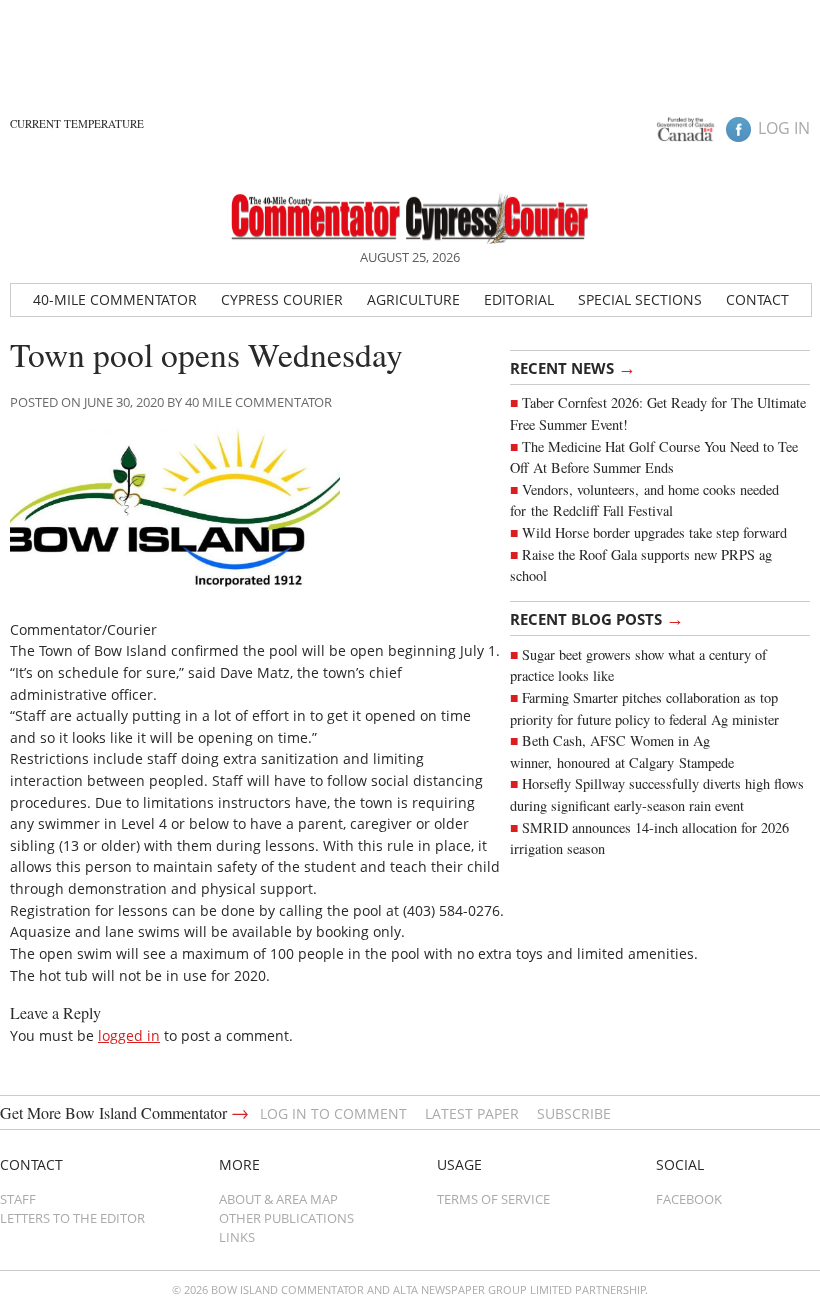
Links (237, 1237)
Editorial (519, 299)
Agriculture (413, 299)
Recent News (573, 367)
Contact (757, 299)
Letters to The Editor (72, 1218)
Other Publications (286, 1218)
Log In (784, 128)
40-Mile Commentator (115, 299)
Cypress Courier (282, 299)
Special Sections (640, 299)
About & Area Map (278, 1199)
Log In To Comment (333, 1113)
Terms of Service (493, 1199)
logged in (129, 1035)
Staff (18, 1199)
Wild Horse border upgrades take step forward (654, 532)
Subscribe (574, 1113)
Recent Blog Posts (597, 618)
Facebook (689, 1199)
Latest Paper (472, 1113)
